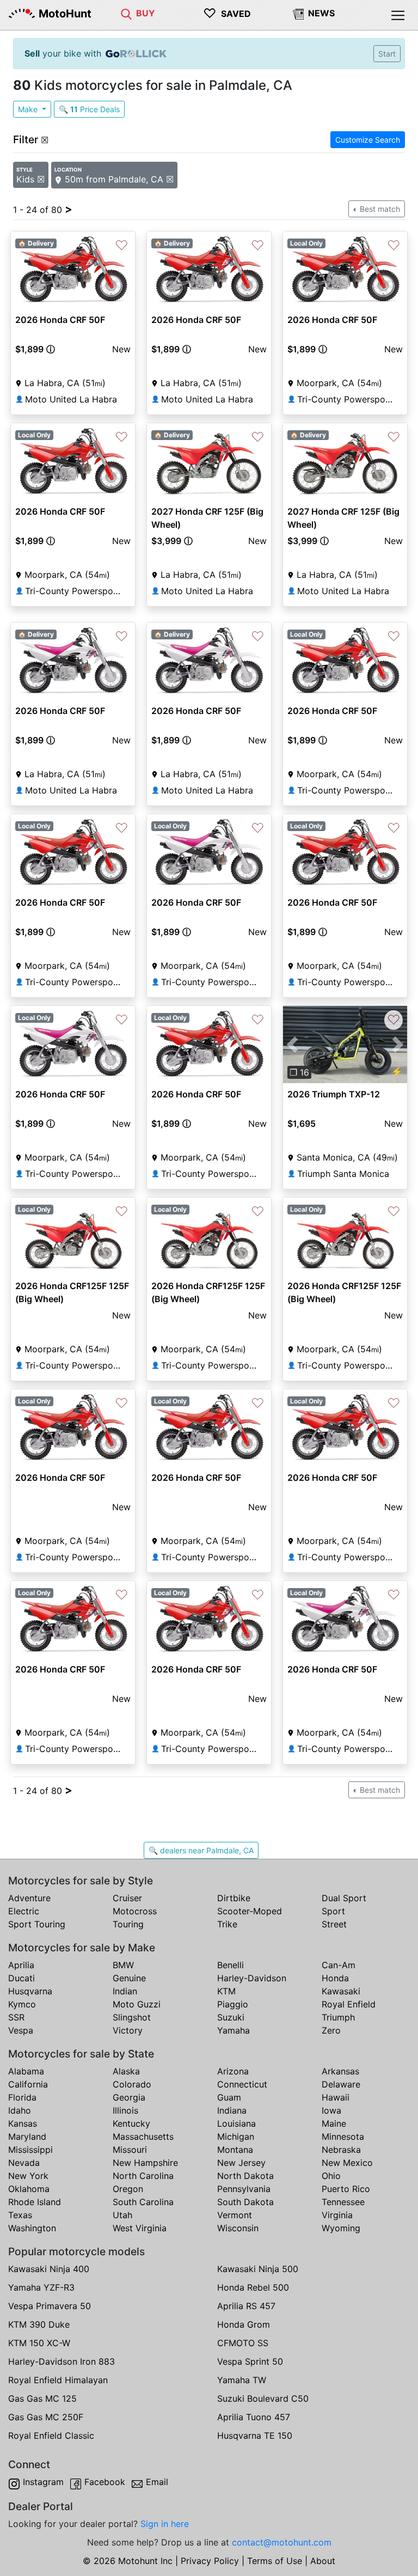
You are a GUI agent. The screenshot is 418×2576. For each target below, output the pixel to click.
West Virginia (140, 2228)
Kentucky (131, 2123)
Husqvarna (30, 1991)
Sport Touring (37, 1924)
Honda (335, 1978)
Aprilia (21, 1965)
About (323, 2561)
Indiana (232, 2110)
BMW (123, 1965)
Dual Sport (344, 1898)
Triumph (338, 2017)
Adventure (29, 1898)
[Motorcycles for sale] (126, 13)
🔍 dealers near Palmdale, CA (201, 1850)
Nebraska (341, 2150)
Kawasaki (341, 1991)
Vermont (235, 2215)
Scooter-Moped (250, 1911)
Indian (125, 1991)
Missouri (130, 2150)
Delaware (341, 2084)
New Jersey (241, 2163)
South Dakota (245, 2202)
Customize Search (368, 140)
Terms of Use (275, 2561)
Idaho (20, 2110)
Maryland (27, 2137)
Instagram (43, 2482)
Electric (24, 1911)
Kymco (22, 2004)
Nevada (24, 2163)
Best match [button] (379, 209)
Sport (333, 1911)
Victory (128, 2030)
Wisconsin (238, 2228)
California (28, 2084)
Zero (331, 2030)
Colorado (132, 2084)
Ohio (331, 2176)
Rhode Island (35, 2202)
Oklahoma (29, 2189)
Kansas (23, 2123)
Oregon (128, 2189)
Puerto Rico (346, 2189)
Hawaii (336, 2097)
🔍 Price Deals (89, 109)
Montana (235, 2150)
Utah (122, 2215)
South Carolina (143, 2202)
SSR (16, 2017)
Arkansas (340, 2071)
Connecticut (242, 2084)
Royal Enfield (349, 2004)
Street (334, 1924)
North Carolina (143, 2176)
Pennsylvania (244, 2189)
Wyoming (341, 2228)
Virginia (337, 2215)
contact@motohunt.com (282, 2542)
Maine (334, 2123)
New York (28, 2176)
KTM (226, 1991)
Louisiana (236, 2123)
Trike (227, 1924)
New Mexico (347, 2163)
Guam (229, 2097)
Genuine (129, 1978)
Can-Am (339, 1965)
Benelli (230, 1965)
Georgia (129, 2097)
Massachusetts (143, 2137)
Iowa (331, 2110)
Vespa (21, 2030)
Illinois (125, 2110)
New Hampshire (145, 2163)
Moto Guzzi (137, 2004)
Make (29, 109)
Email (157, 2482)
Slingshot (132, 2017)
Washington (32, 2228)
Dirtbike (234, 1898)
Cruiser (127, 1898)
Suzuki (231, 2017)
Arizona (233, 2071)
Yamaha (233, 2030)
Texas (20, 2215)
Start (387, 54)
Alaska (126, 2071)
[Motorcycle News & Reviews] (298, 13)
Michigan (236, 2137)
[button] (51, 349)
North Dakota (245, 2176)
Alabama (26, 2071)
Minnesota (343, 2137)
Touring (128, 1924)
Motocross (135, 1911)
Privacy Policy (210, 2561)
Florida (22, 2097)
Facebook (105, 2482)
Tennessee (343, 2202)
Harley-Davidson (252, 1978)
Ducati (21, 1978)
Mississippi (30, 2150)
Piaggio (233, 2004)
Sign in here (165, 2524)
